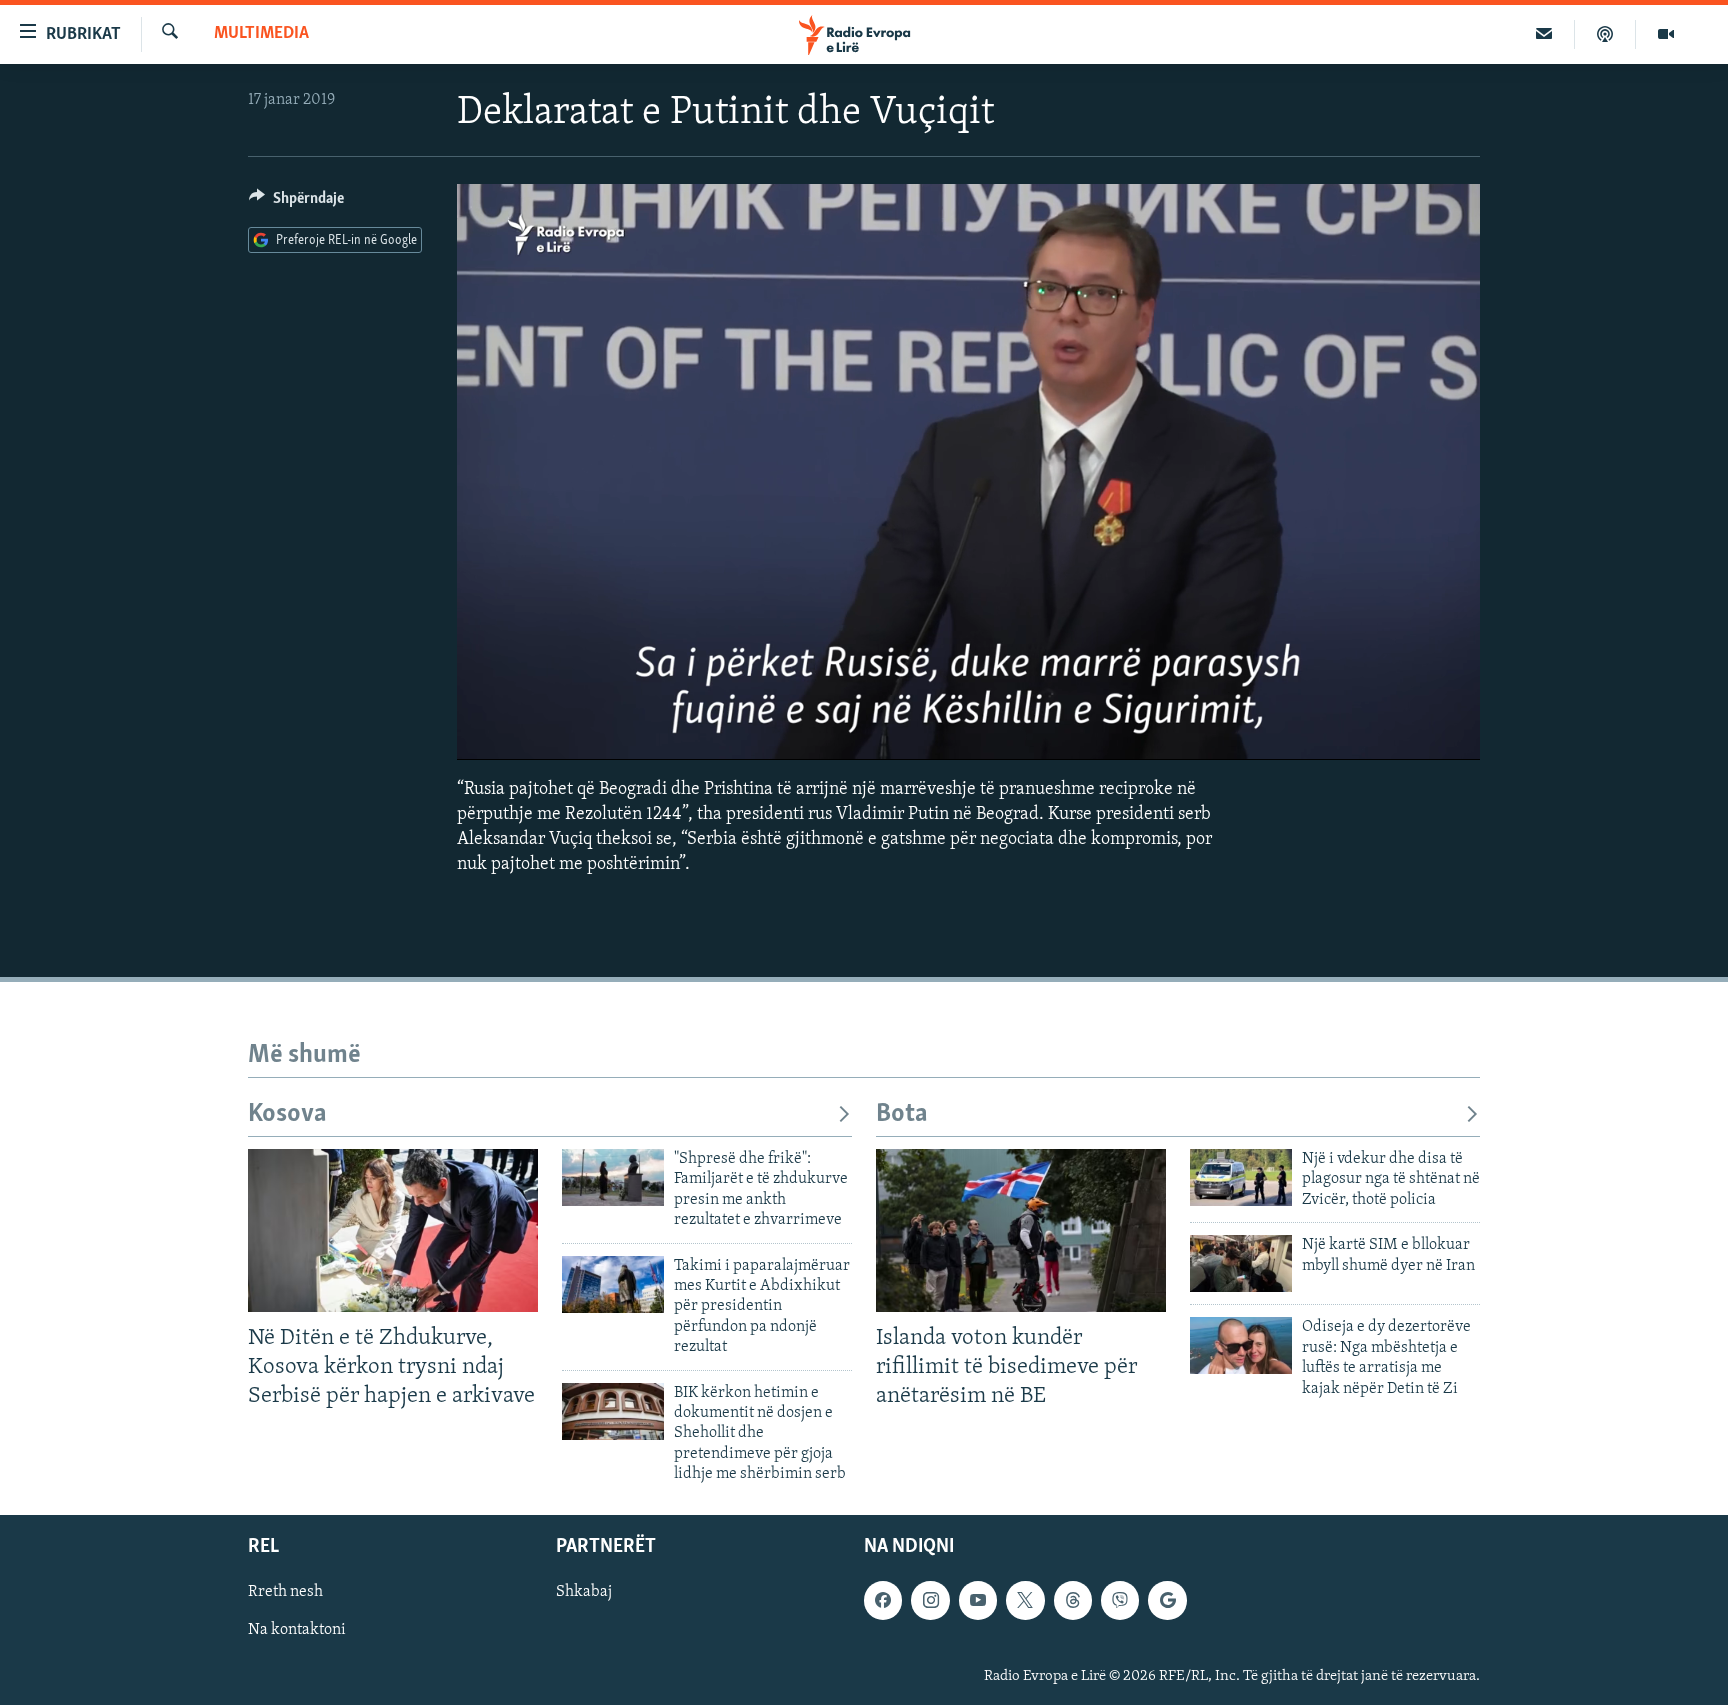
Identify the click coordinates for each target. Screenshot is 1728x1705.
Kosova (287, 1114)
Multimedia (261, 34)
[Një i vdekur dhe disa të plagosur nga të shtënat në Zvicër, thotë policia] (1241, 1177)
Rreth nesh (285, 1592)
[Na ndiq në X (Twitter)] (1025, 1600)
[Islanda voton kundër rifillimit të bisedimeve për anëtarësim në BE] (1021, 1230)
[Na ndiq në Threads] (1073, 1600)
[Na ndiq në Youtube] (978, 1600)
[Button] (296, 203)
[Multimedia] (1666, 34)
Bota (902, 1114)
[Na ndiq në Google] (1167, 1600)
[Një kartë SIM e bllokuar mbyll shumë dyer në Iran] (1241, 1263)
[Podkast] (1605, 34)
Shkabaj (584, 1592)
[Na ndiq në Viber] (1120, 1600)
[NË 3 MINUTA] (1544, 34)
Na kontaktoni (297, 1630)
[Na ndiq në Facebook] (883, 1600)
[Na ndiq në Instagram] (930, 1600)
